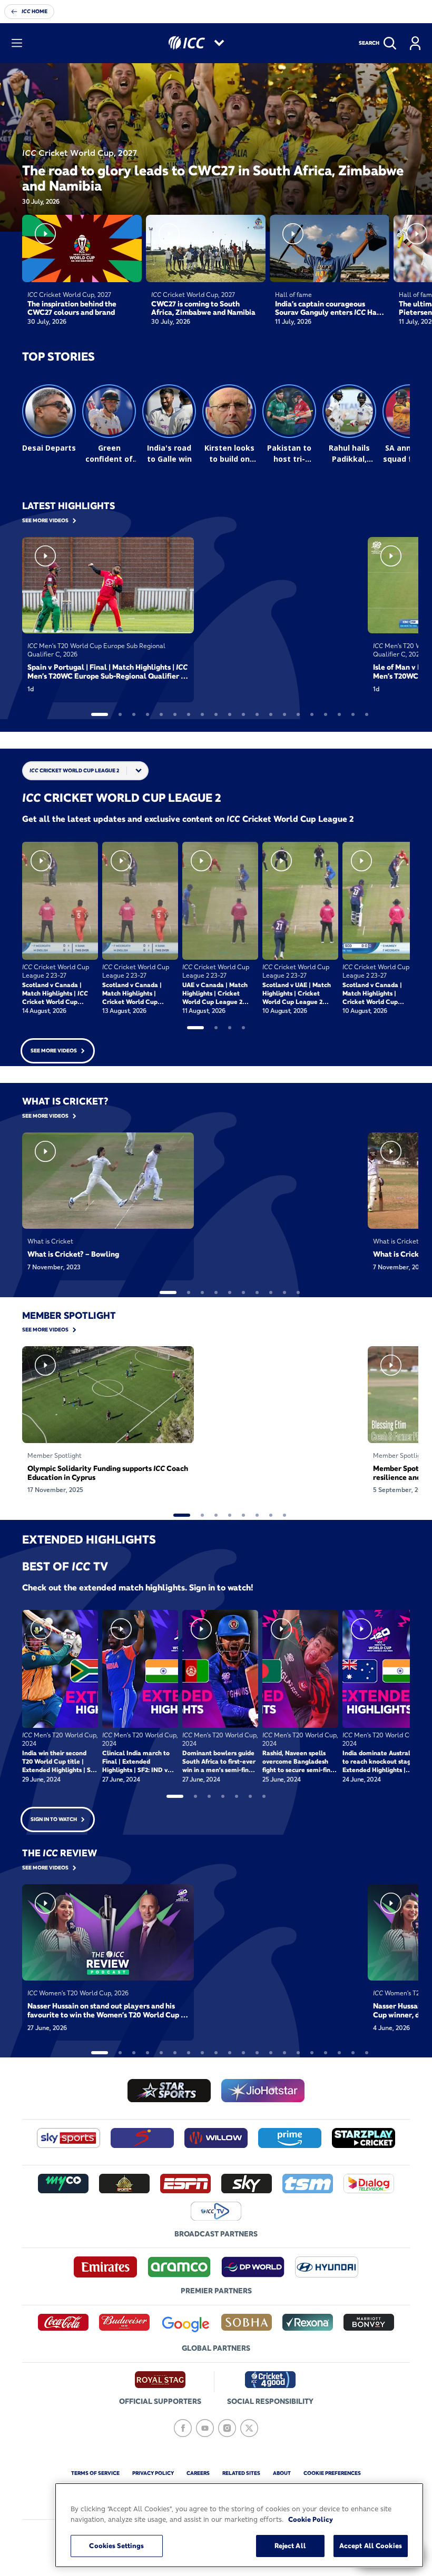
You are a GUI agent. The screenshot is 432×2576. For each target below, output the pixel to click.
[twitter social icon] (249, 2428)
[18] (339, 714)
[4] (148, 714)
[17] (326, 714)
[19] (353, 714)
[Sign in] (415, 43)
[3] (134, 714)
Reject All (290, 2545)
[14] (284, 714)
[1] (100, 714)
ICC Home (35, 11)
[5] (161, 714)
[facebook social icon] (183, 2428)
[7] (189, 714)
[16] (312, 714)
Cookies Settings (116, 2545)
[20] (367, 714)
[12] (257, 714)
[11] (243, 714)
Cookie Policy (311, 2519)
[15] (298, 714)
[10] (230, 714)
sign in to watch (54, 1819)
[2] (120, 714)
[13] (271, 714)
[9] (216, 714)
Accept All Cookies (371, 2545)
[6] (175, 714)
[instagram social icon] (227, 2428)
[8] (202, 714)
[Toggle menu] (17, 43)
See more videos (54, 1051)
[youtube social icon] (205, 2428)
